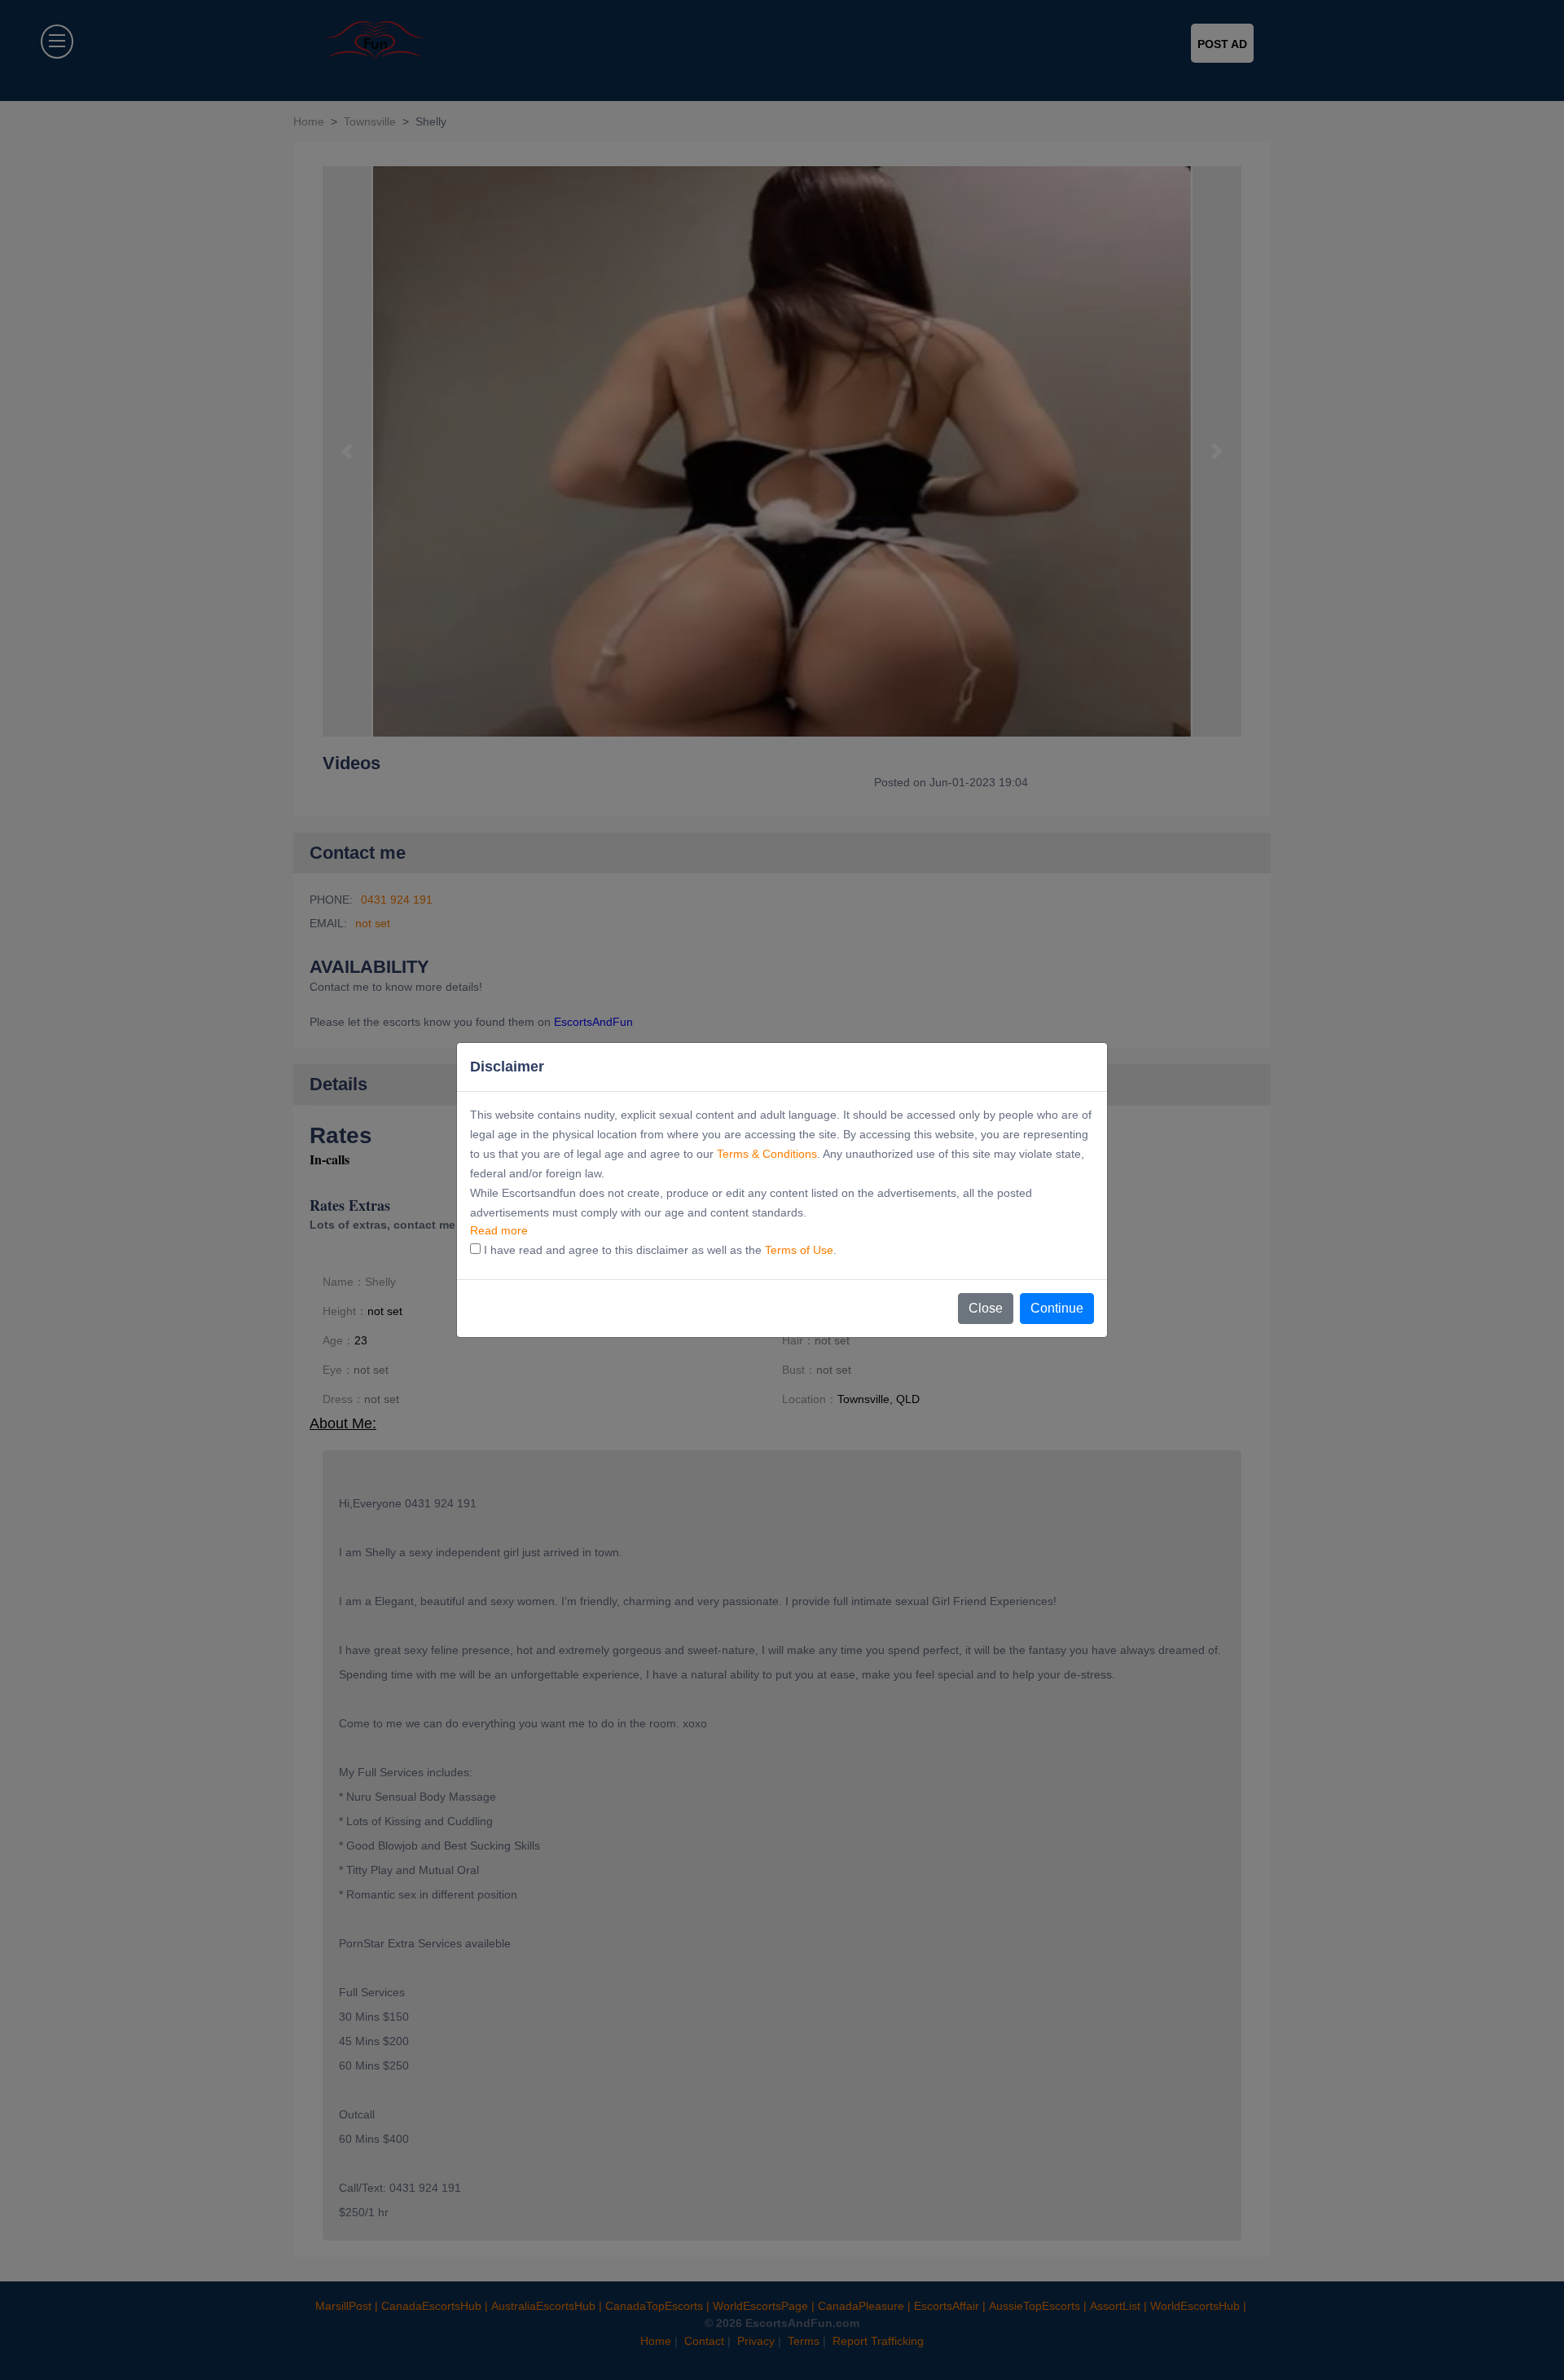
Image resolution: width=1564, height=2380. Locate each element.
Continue (1057, 1308)
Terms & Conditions (767, 1154)
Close (986, 1308)
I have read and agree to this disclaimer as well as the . (659, 1250)
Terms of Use (799, 1250)
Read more (499, 1230)
